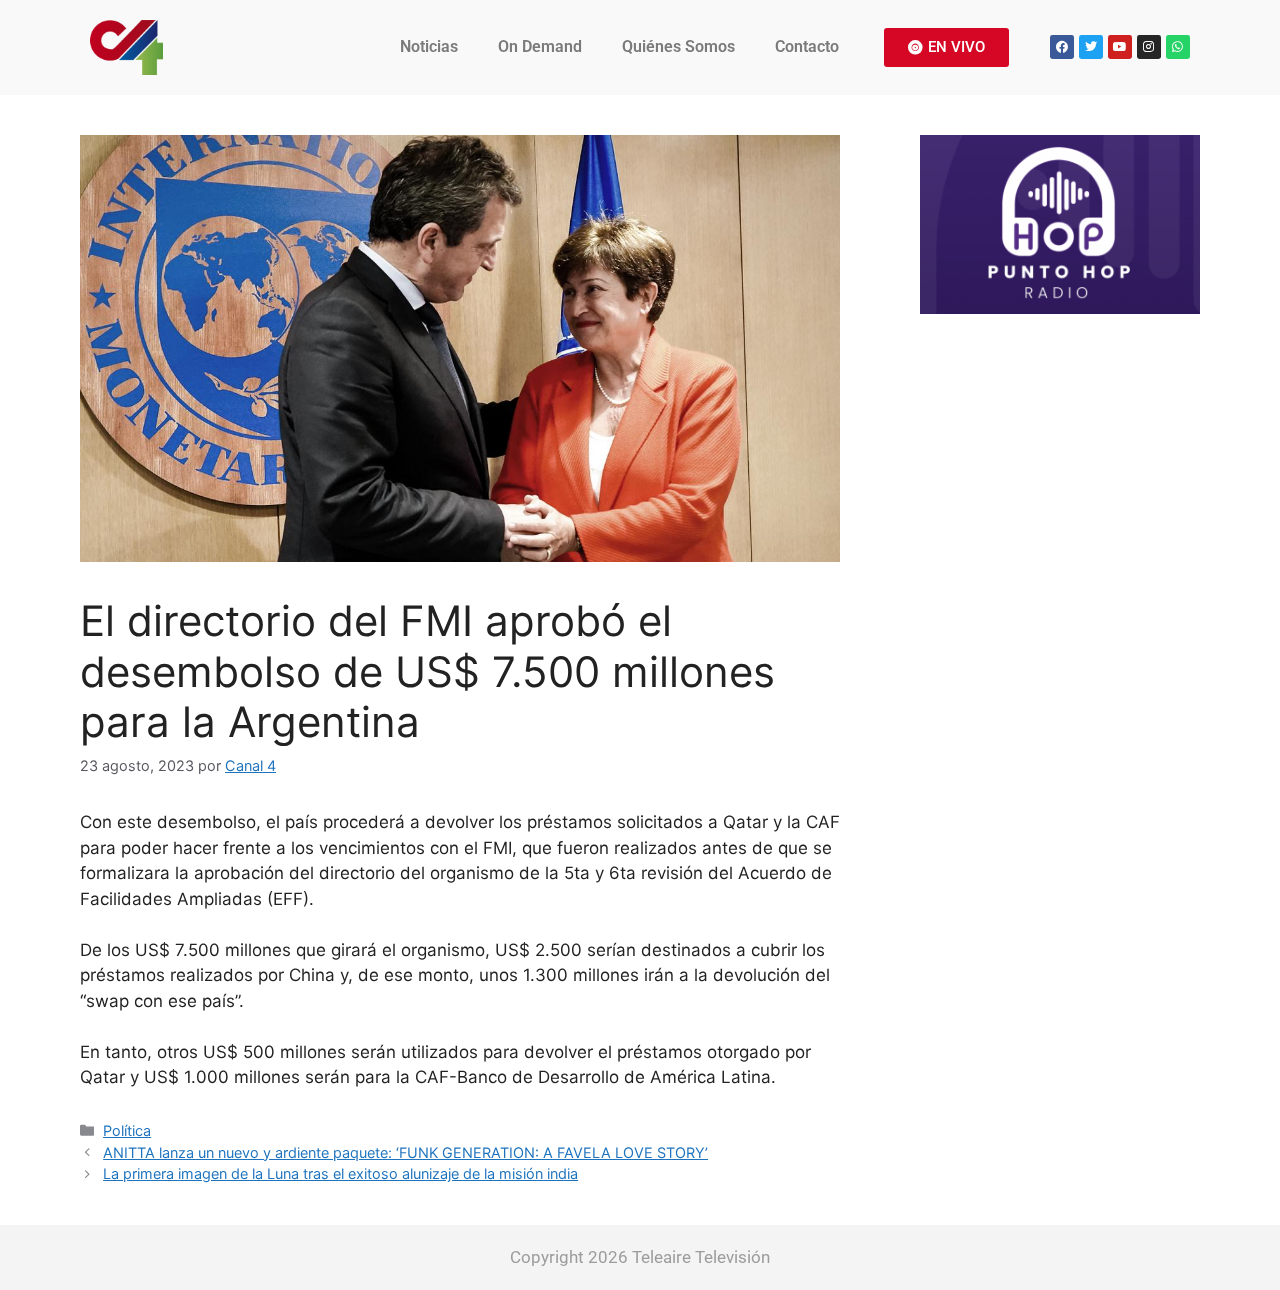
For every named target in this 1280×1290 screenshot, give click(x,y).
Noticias (429, 46)
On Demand (540, 46)
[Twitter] (1091, 47)
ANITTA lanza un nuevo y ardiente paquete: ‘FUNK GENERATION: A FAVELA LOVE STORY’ (405, 1152)
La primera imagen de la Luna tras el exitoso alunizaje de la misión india (340, 1173)
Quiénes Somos (678, 46)
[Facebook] (1062, 47)
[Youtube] (1120, 47)
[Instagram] (1149, 47)
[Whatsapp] (1178, 47)
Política (127, 1130)
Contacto (807, 46)
